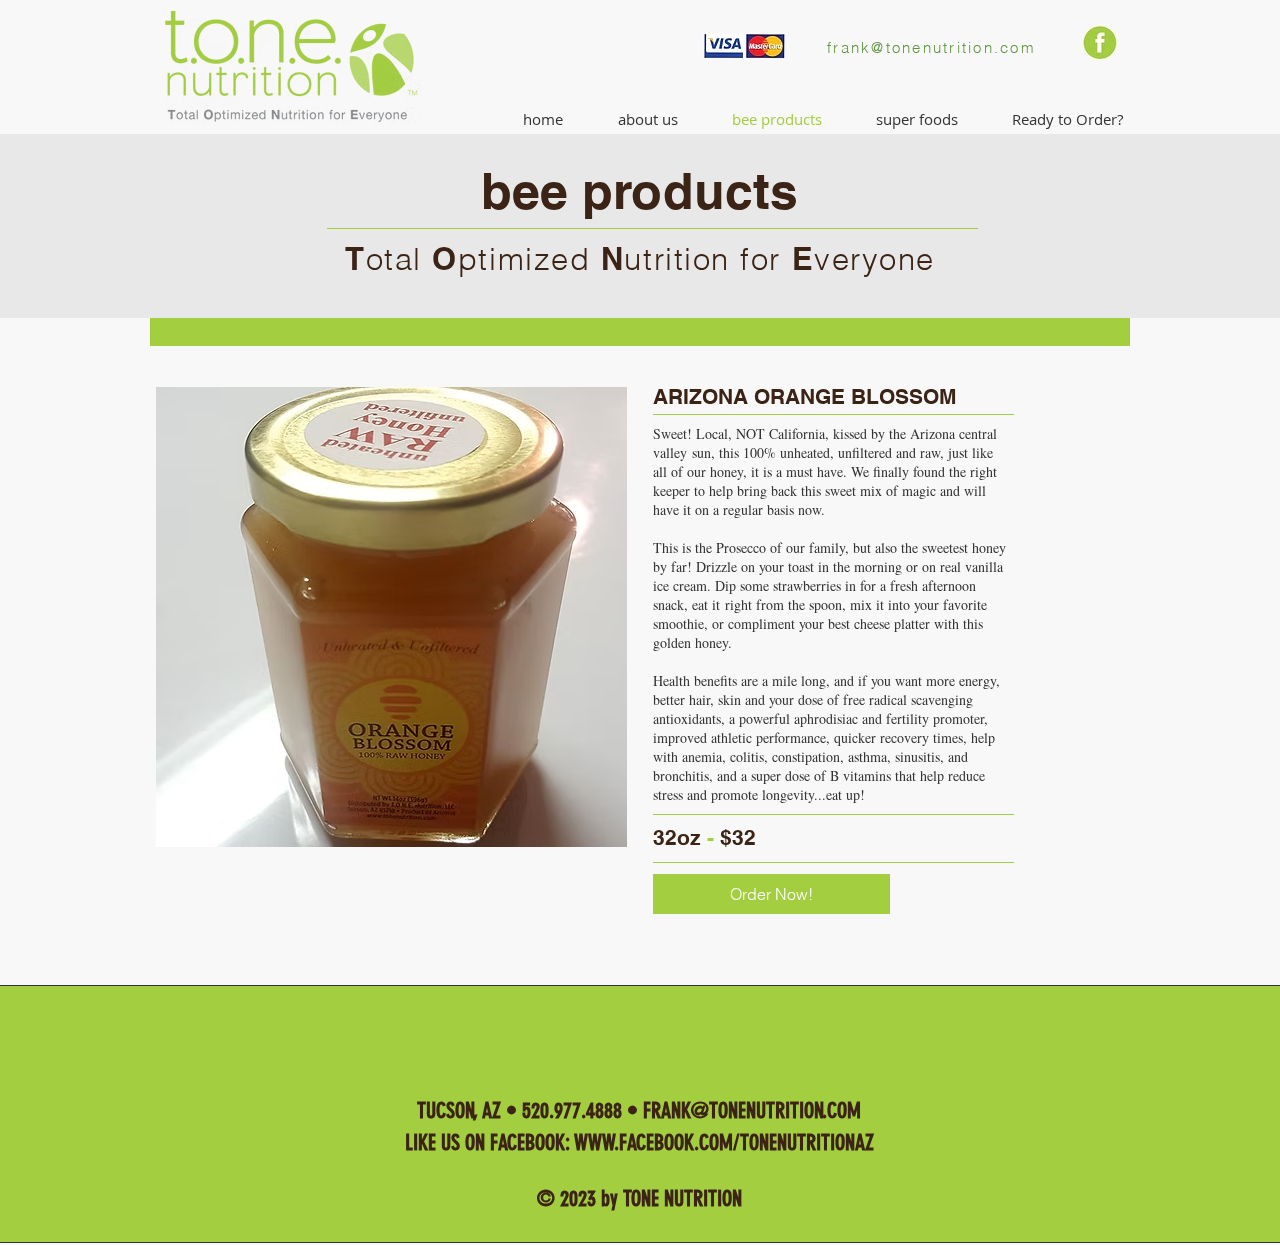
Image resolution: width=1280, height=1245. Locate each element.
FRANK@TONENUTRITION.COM (752, 1110)
